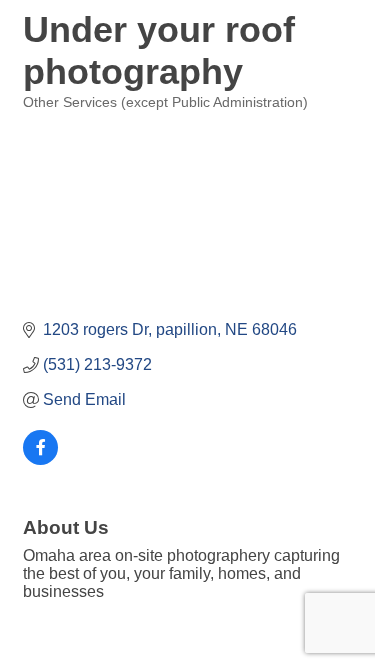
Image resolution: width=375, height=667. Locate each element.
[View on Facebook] (40, 459)
